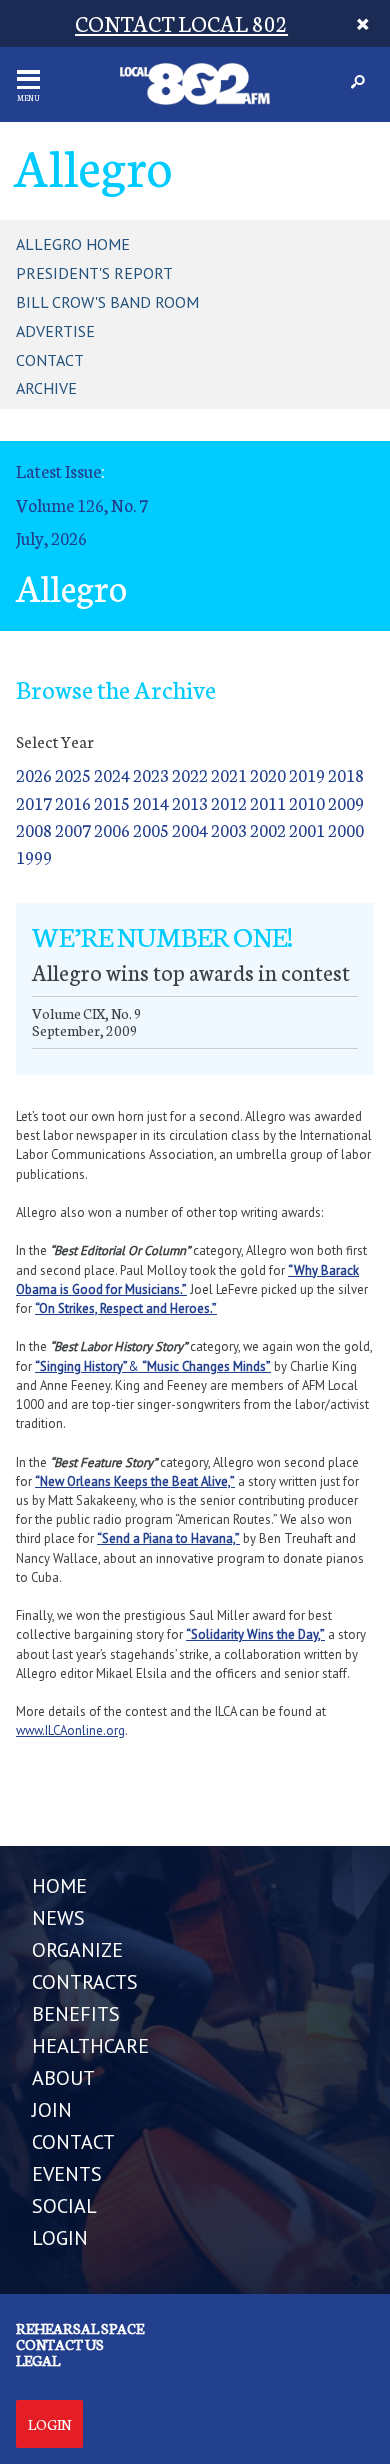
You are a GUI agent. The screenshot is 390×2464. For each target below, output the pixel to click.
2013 (190, 802)
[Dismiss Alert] (363, 23)
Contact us (60, 2344)
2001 (307, 829)
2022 (190, 774)
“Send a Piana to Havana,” (168, 1538)
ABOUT (63, 2078)
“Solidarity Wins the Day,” (255, 1634)
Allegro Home (73, 244)
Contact (50, 360)
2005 (151, 829)
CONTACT (73, 2142)
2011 (268, 802)
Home (59, 1886)
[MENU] (28, 79)
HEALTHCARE (90, 2046)
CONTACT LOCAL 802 (181, 22)
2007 (73, 829)
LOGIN (60, 2238)
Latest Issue (58, 470)
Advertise (55, 331)
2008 (34, 829)
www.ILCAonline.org (70, 1730)
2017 (34, 802)
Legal (38, 2360)
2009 (346, 802)
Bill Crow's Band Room (107, 302)
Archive (46, 388)
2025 (73, 774)
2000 (346, 829)
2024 (112, 774)
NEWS (58, 1918)
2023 (151, 774)
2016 (73, 802)
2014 (151, 802)
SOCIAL (64, 2206)
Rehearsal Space (80, 2328)
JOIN (52, 2110)
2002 (268, 829)
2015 (112, 802)
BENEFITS (76, 2014)
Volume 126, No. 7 (82, 504)
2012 (229, 802)
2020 (268, 774)
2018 (346, 774)
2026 (34, 774)
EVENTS (67, 2174)
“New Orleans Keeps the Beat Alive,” (135, 1481)
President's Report (94, 273)
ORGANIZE (77, 1950)
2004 (190, 829)
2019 (307, 774)
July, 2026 (51, 537)
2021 (229, 774)
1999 (34, 856)
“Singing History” (81, 1366)
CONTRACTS (85, 1982)
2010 (307, 802)
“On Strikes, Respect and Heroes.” (126, 1308)
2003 (229, 829)
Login (49, 2424)
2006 (112, 829)
